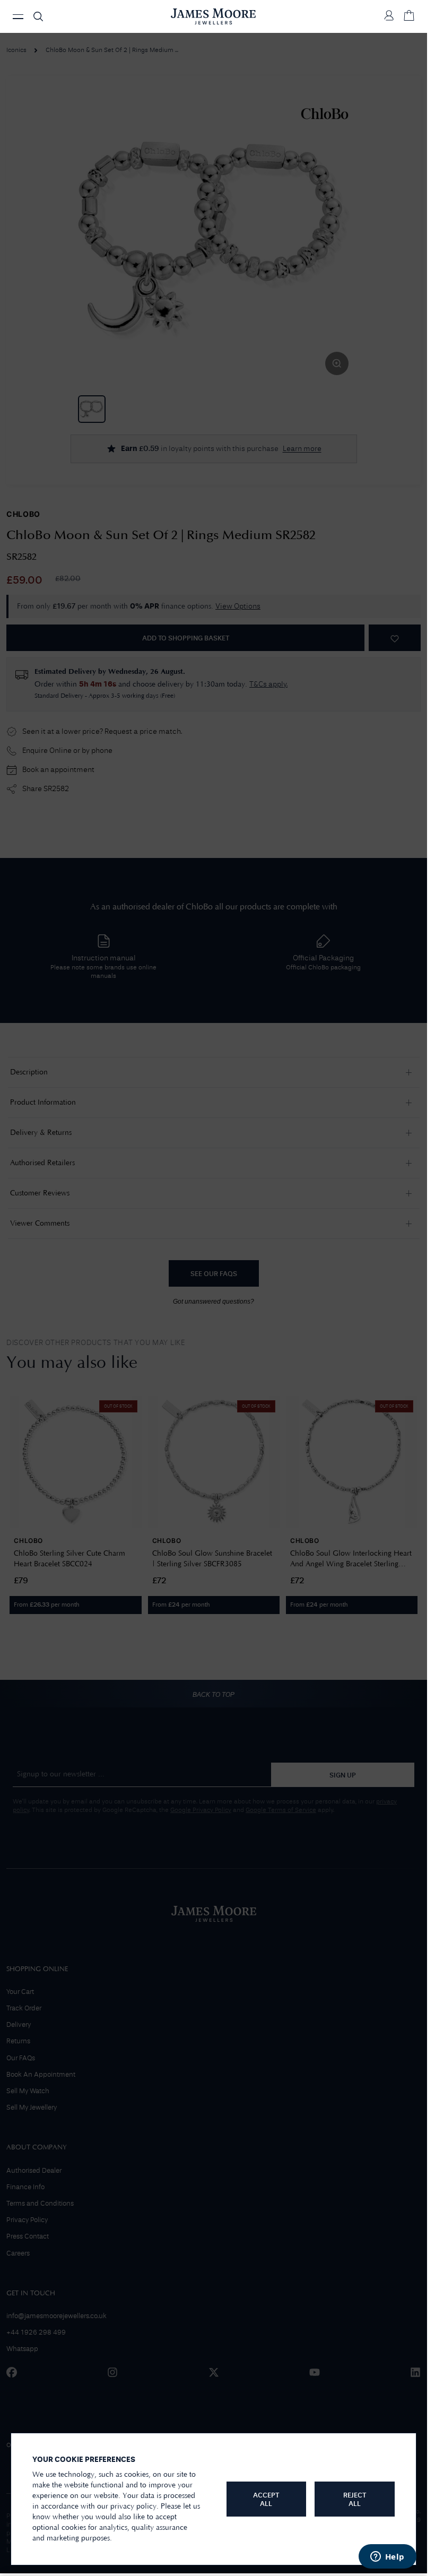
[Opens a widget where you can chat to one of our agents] (387, 2557)
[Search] (38, 16)
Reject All (355, 2500)
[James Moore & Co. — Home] (213, 16)
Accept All (266, 2500)
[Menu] (18, 17)
